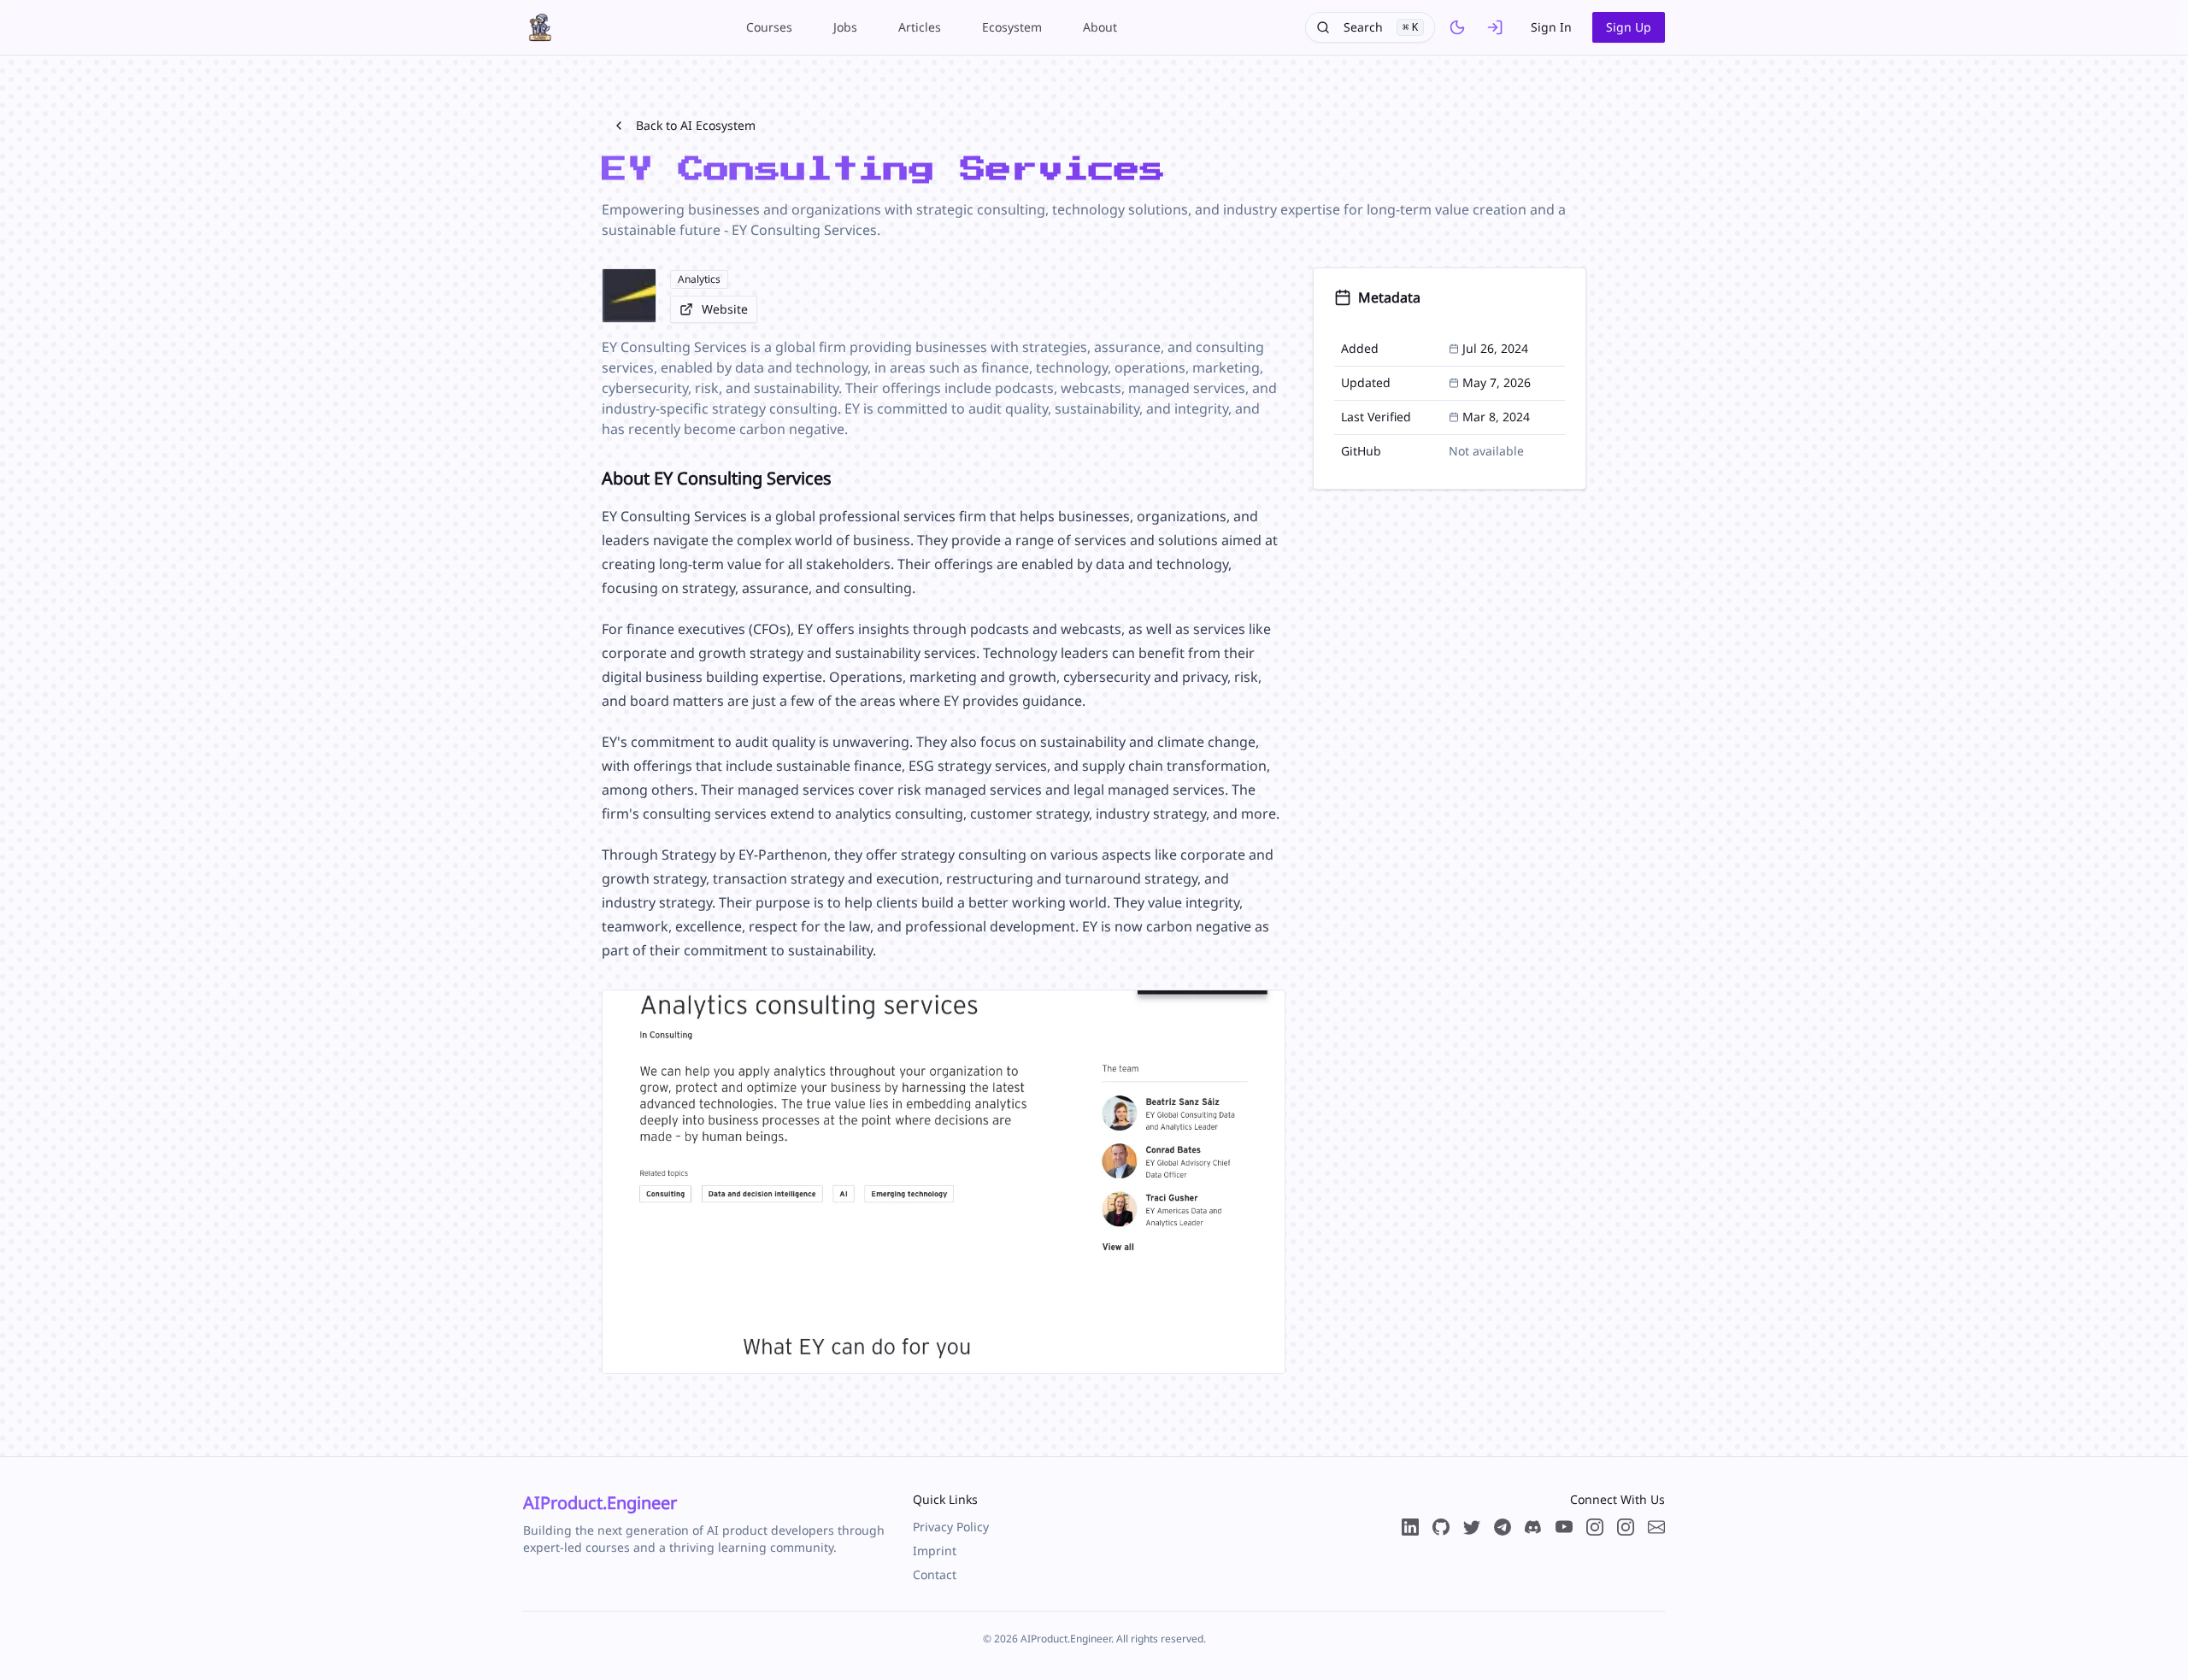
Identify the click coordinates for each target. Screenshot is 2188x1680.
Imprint (935, 1551)
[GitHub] (1441, 1527)
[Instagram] (1626, 1527)
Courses (769, 27)
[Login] (1495, 27)
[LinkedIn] (1410, 1527)
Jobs (845, 27)
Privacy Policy (951, 1527)
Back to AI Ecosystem (696, 125)
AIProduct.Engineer (600, 1503)
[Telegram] (1503, 1527)
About (1100, 27)
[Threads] (1595, 1527)
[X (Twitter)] (1472, 1527)
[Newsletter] (1656, 1527)
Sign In (1551, 27)
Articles (920, 27)
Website (725, 309)
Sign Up (1629, 27)
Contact (935, 1574)
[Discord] (1533, 1527)
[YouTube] (1564, 1527)
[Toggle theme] (1457, 27)
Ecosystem (1012, 27)
